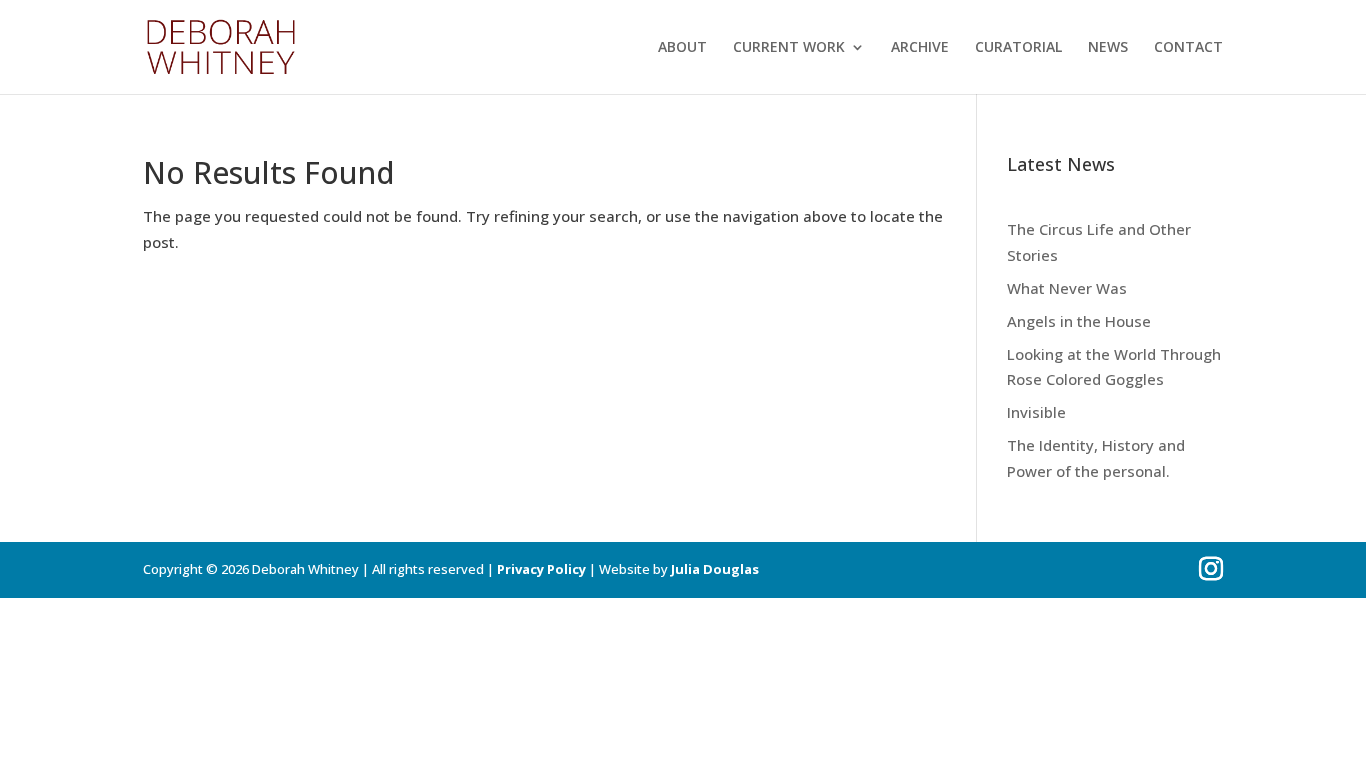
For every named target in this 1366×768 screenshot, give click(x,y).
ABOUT (682, 48)
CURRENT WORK (789, 48)
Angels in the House (1079, 321)
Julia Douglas (715, 569)
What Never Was (1067, 288)
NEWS (1108, 48)
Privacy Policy (541, 569)
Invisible (1036, 412)
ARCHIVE (920, 48)
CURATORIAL (1018, 48)
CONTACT (1188, 48)
